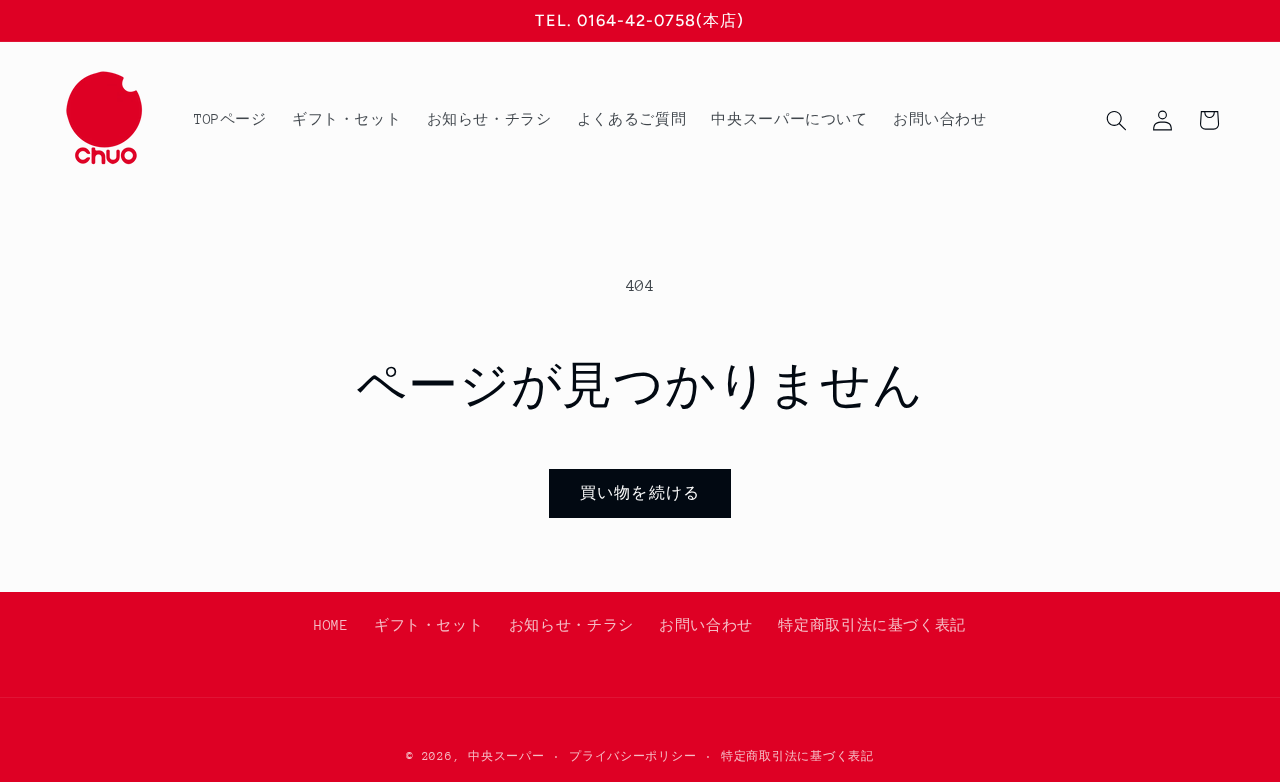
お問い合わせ (706, 625)
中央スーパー (506, 755)
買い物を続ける (639, 492)
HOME (331, 625)
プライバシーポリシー (632, 755)
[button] (1116, 120)
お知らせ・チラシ (571, 625)
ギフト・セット (428, 625)
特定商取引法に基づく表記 (872, 625)
